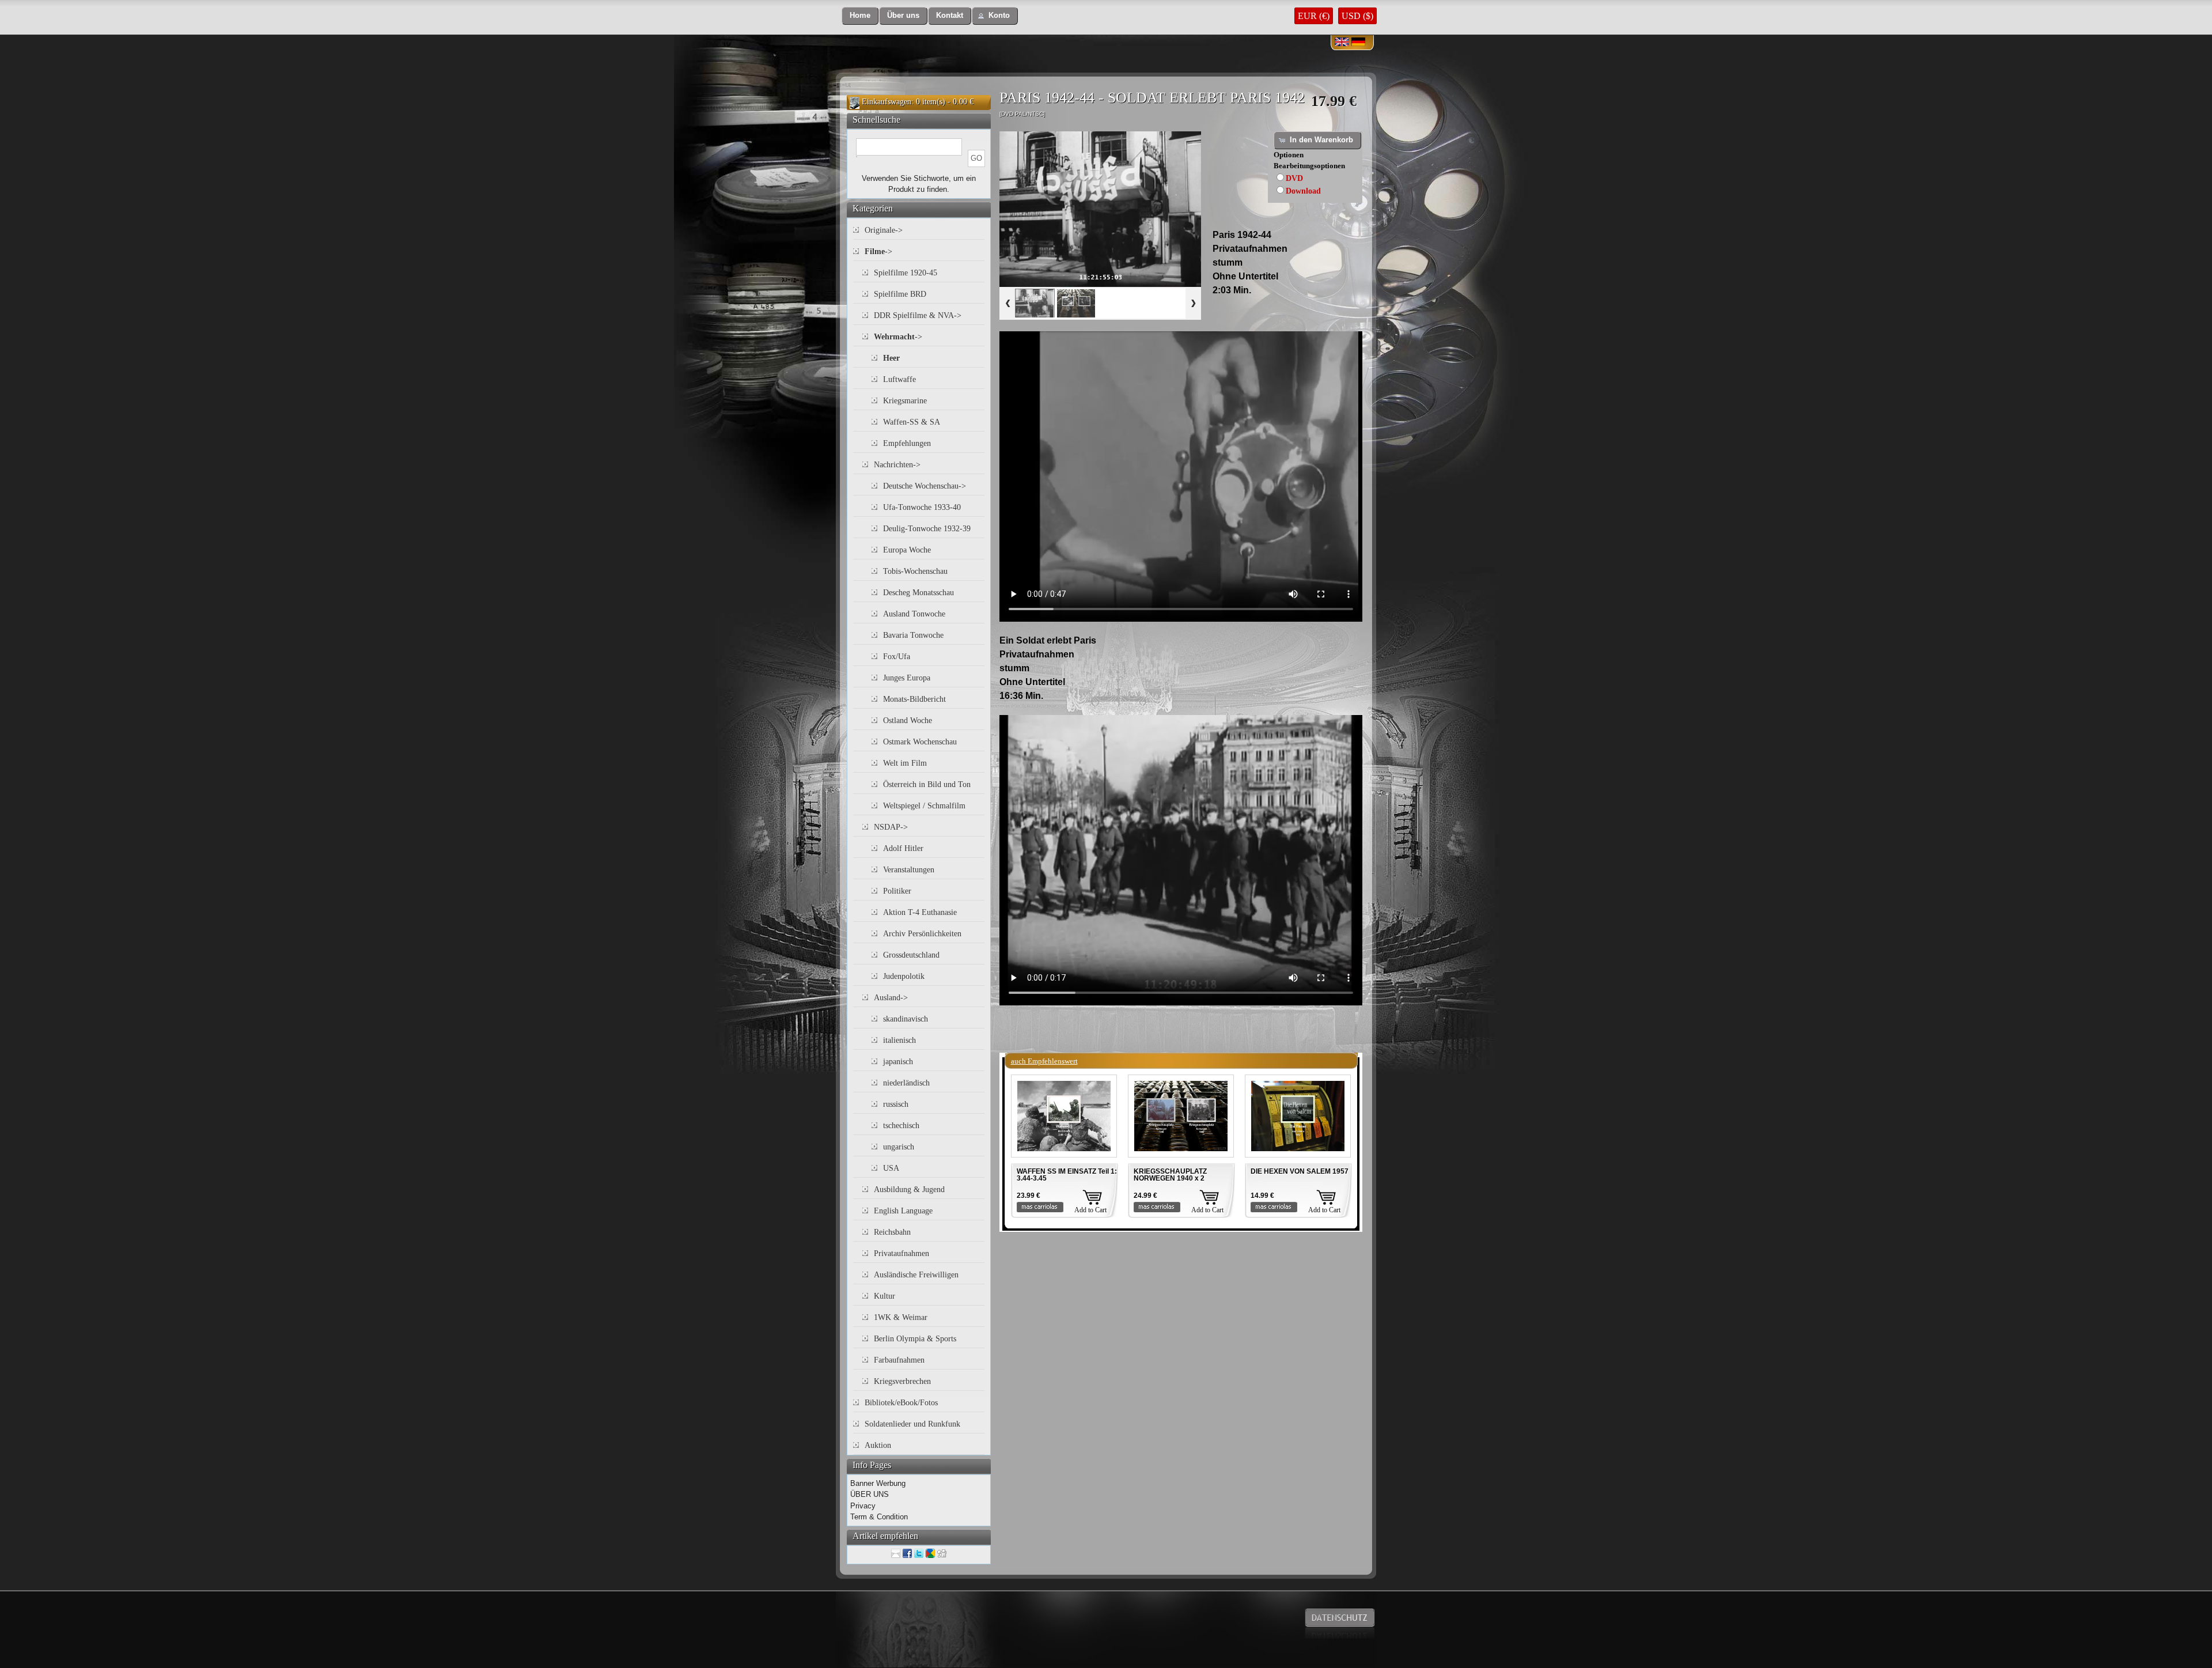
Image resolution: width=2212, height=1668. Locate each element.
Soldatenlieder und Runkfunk (912, 1424)
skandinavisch (906, 1019)
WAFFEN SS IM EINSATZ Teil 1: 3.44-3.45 (1067, 1175)
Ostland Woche (908, 720)
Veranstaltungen (909, 870)
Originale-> (884, 230)
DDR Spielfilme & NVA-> (918, 315)
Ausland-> (891, 998)
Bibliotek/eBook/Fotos (901, 1403)
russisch (896, 1104)
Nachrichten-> (897, 465)
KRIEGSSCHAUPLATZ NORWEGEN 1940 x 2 (1170, 1175)
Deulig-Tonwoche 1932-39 (927, 529)
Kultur (885, 1296)
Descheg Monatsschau (918, 593)
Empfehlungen (907, 443)
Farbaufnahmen (899, 1360)
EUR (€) (1314, 16)
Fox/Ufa (897, 657)
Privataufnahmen (902, 1253)
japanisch (898, 1062)
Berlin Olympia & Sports (915, 1339)
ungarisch (899, 1147)
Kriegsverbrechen (902, 1381)
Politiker (897, 891)
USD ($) (1357, 16)
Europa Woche (907, 550)
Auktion (878, 1445)
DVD (1294, 178)
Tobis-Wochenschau (915, 571)
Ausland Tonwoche (914, 614)
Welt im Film (905, 763)
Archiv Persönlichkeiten (922, 934)
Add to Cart (1090, 1210)
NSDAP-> (891, 827)
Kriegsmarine (905, 401)
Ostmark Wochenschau (920, 742)
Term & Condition (879, 1517)
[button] (860, 16)
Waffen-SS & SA (912, 422)
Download (1303, 191)
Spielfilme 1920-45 (906, 273)
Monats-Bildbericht (914, 699)
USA (891, 1168)
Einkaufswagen (887, 102)
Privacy (863, 1506)
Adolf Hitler (903, 848)
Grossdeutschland (911, 955)
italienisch (899, 1040)
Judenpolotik (904, 976)
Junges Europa (907, 678)
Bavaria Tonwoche (913, 635)
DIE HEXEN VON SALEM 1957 (1300, 1171)
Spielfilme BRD (900, 294)
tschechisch (901, 1126)
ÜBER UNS (870, 1494)
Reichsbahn (892, 1232)
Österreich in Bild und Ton (927, 784)
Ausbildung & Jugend (909, 1189)
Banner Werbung (878, 1483)
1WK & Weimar (901, 1317)
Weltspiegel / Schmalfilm (924, 806)
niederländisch (906, 1083)
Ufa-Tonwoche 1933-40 (922, 507)
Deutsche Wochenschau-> (925, 486)
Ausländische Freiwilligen (916, 1275)
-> (878, 251)
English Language (903, 1211)
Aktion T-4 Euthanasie (920, 912)
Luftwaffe (899, 379)
